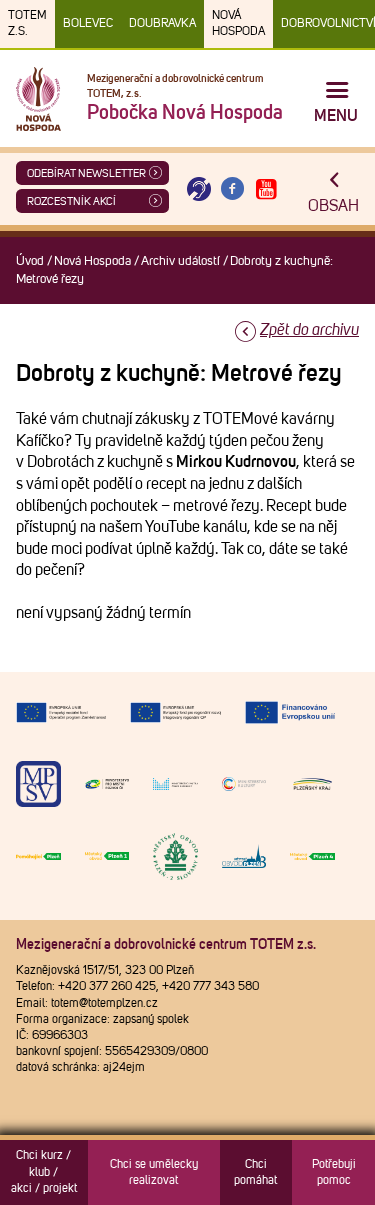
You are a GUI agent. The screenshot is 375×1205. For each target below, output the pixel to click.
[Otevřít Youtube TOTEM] (266, 189)
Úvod (30, 261)
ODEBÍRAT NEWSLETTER (86, 173)
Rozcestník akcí (71, 201)
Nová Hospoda (238, 24)
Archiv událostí (180, 261)
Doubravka (162, 24)
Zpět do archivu (309, 330)
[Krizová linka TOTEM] (199, 189)
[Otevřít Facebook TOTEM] (233, 189)
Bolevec (88, 24)
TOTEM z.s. (27, 24)
